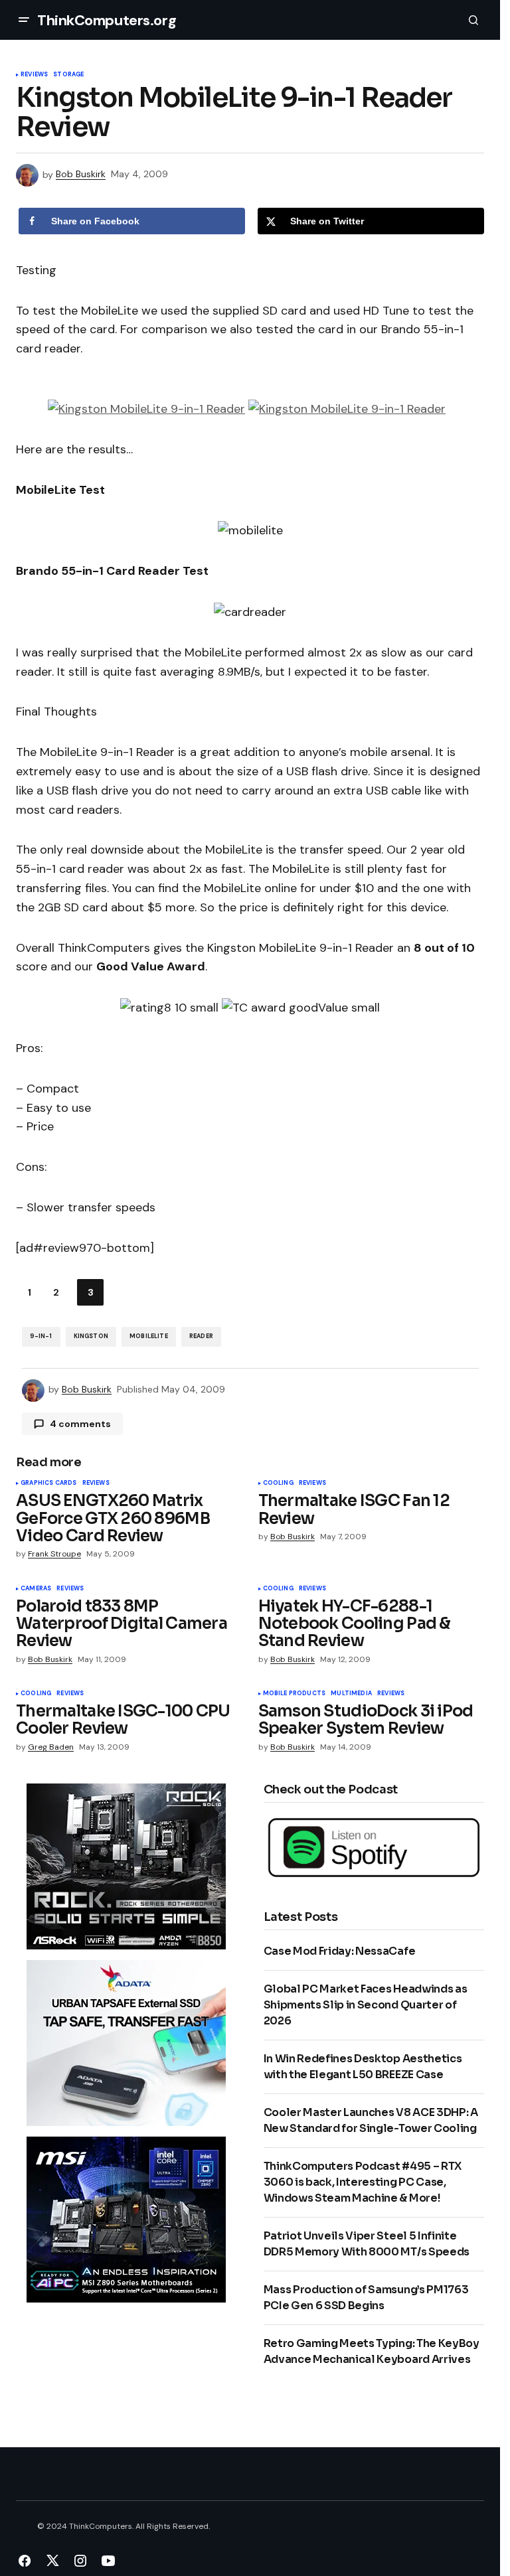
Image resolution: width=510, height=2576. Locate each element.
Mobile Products (295, 1694)
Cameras (36, 1589)
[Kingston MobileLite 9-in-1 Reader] (146, 408)
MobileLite (149, 1336)
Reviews (34, 75)
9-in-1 (41, 1336)
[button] (24, 20)
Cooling (278, 1483)
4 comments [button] (80, 1424)
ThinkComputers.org (107, 20)
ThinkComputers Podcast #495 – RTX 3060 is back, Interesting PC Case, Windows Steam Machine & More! (363, 2182)
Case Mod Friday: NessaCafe (340, 1951)
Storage (68, 75)
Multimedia (351, 1694)
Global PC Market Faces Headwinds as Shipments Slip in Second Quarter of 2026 (366, 2005)
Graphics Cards (49, 1483)
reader (201, 1336)
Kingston (91, 1336)
